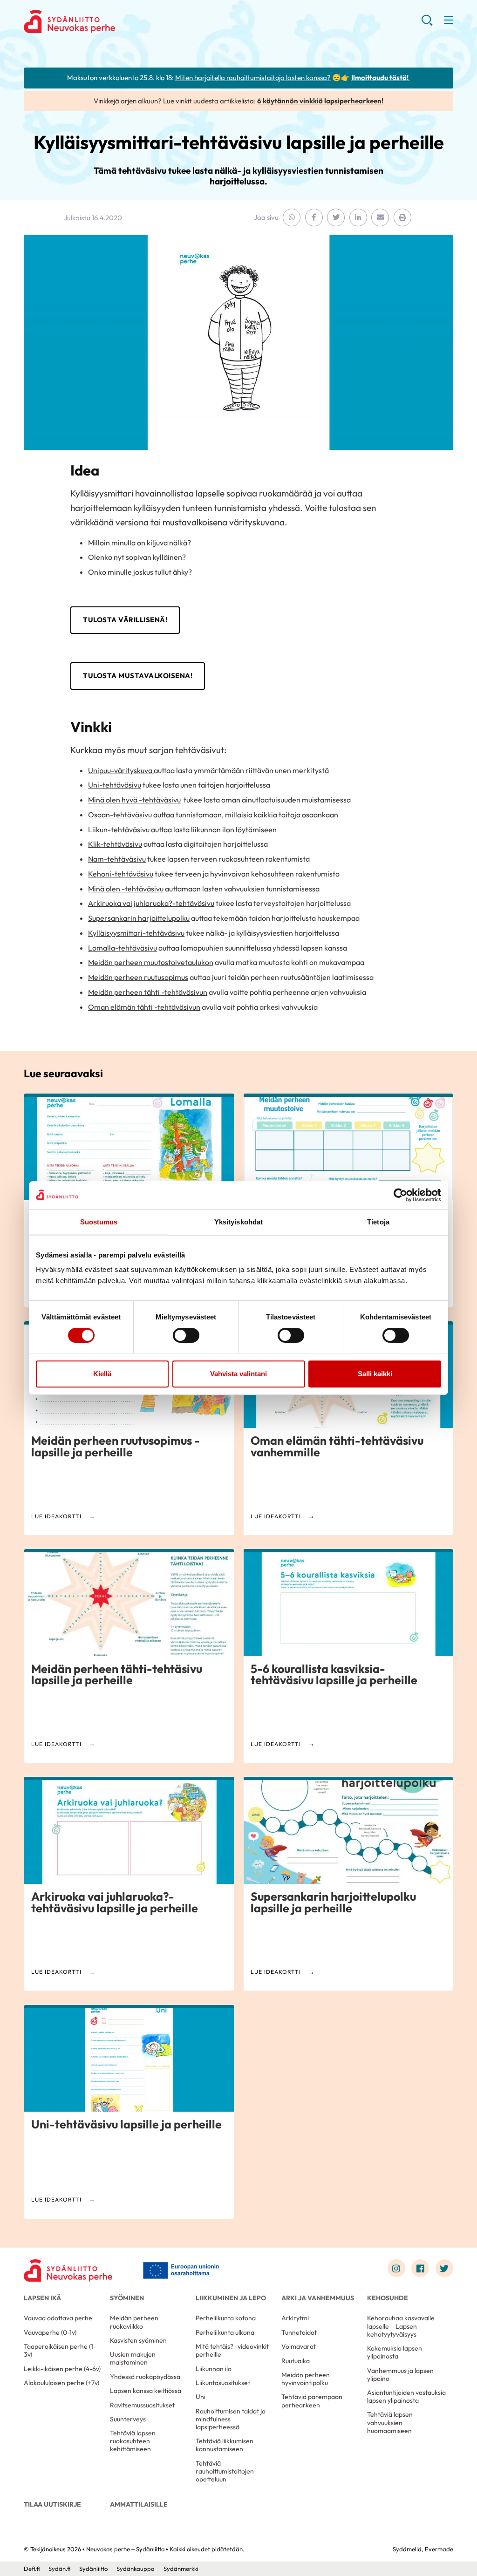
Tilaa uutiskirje (52, 2504)
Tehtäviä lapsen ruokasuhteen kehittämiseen (133, 2441)
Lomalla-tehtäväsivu (123, 948)
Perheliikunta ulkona (225, 2332)
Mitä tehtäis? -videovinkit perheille (232, 2350)
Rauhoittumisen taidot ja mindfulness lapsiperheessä (231, 2419)
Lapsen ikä (42, 2298)
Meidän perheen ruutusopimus (138, 977)
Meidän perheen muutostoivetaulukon (151, 962)
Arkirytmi (295, 2318)
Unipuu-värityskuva (121, 770)
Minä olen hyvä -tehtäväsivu (134, 800)
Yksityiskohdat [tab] (238, 1222)
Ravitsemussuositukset (142, 2405)
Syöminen (127, 2298)
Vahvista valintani (238, 1374)
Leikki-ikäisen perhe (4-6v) (62, 2369)
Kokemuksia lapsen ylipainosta (395, 2352)
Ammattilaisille (139, 2504)
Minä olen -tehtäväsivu (126, 889)
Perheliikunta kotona (226, 2318)
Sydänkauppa (136, 2569)
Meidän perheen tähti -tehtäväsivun (148, 992)
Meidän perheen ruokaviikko (134, 2322)
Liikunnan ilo (214, 2369)
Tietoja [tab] (378, 1222)
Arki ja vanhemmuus (318, 2298)
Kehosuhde (388, 2298)
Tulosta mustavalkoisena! (138, 676)
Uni (201, 2397)
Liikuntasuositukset (223, 2383)
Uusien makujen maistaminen (133, 2358)
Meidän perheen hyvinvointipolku (306, 2379)
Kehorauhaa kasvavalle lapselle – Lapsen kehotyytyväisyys (401, 2326)
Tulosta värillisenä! (125, 620)
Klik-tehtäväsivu (115, 844)
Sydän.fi (59, 2569)
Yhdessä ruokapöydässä (145, 2377)
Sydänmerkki (181, 2569)
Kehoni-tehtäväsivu (121, 874)
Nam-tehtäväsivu (117, 859)
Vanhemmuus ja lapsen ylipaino (400, 2375)
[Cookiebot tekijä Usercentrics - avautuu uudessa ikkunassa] (400, 1195)
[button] (427, 24)
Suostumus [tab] (99, 1222)
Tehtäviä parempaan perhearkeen (312, 2401)
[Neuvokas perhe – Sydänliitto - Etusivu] (68, 2270)
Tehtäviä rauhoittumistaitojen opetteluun (225, 2471)
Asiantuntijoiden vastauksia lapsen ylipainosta (406, 2396)
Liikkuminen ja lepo (231, 2298)
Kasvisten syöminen (138, 2340)
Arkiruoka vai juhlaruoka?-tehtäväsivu (151, 903)
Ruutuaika (296, 2361)
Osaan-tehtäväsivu (120, 815)
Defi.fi (32, 2569)
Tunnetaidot (299, 2332)
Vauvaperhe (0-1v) (50, 2332)
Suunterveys (128, 2419)
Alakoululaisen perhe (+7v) (61, 2383)
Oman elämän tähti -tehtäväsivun (144, 1007)
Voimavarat (299, 2346)
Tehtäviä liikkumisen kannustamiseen (225, 2445)
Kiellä (102, 1374)
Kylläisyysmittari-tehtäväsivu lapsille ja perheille (239, 142)
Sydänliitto (93, 2569)
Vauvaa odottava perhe (58, 2318)
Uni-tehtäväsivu (115, 785)
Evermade (439, 2549)
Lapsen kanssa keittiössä (146, 2391)
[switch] (186, 1335)
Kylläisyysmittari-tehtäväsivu (136, 933)
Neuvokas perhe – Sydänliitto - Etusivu (98, 21)
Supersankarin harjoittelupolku (139, 918)
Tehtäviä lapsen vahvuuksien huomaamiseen (390, 2422)
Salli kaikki (375, 1374)
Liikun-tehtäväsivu (119, 829)
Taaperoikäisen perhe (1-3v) (60, 2350)
